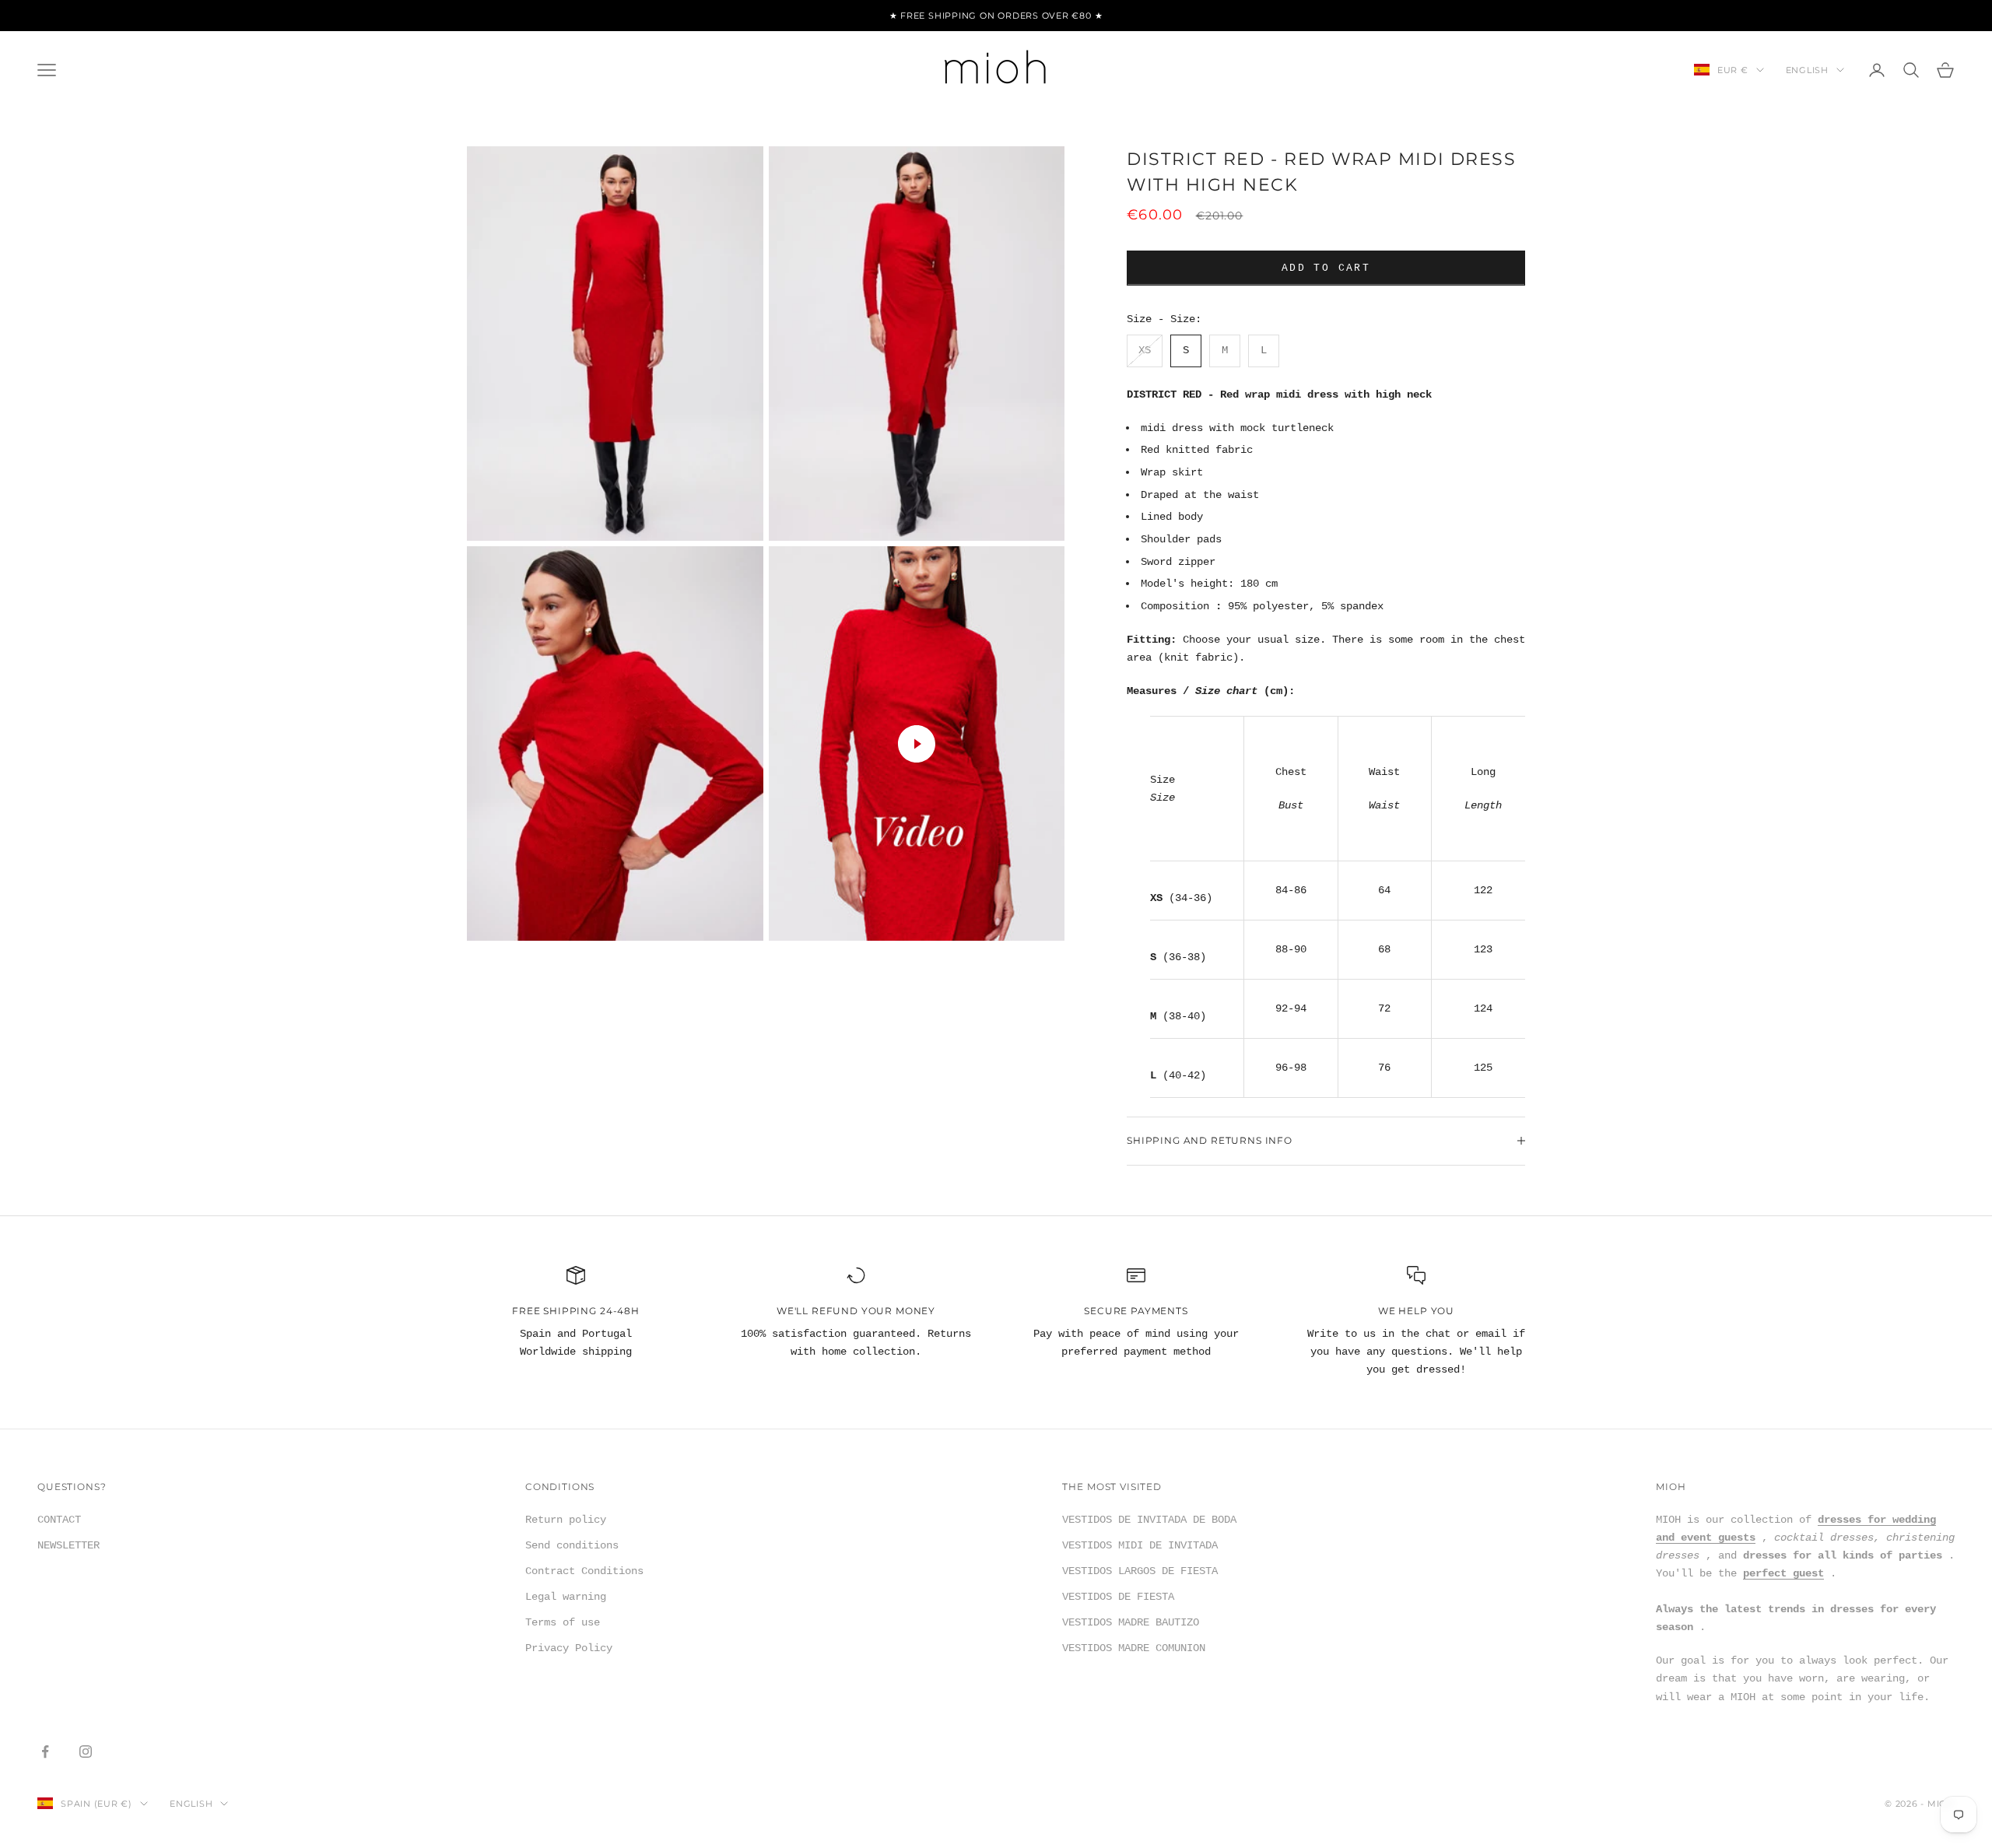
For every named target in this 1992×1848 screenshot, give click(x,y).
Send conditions (572, 1545)
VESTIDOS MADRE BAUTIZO (1131, 1622)
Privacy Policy (569, 1648)
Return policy (566, 1520)
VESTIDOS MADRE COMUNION (1134, 1648)
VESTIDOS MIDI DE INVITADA (1140, 1545)
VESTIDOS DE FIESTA (1118, 1597)
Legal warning (566, 1597)
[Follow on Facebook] (45, 1752)
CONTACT (59, 1520)
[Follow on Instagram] (86, 1752)
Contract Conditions (584, 1571)
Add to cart (1326, 268)
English (1807, 70)
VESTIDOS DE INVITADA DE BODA (1149, 1520)
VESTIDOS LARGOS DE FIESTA (1140, 1571)
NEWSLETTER (68, 1545)
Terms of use (563, 1622)
